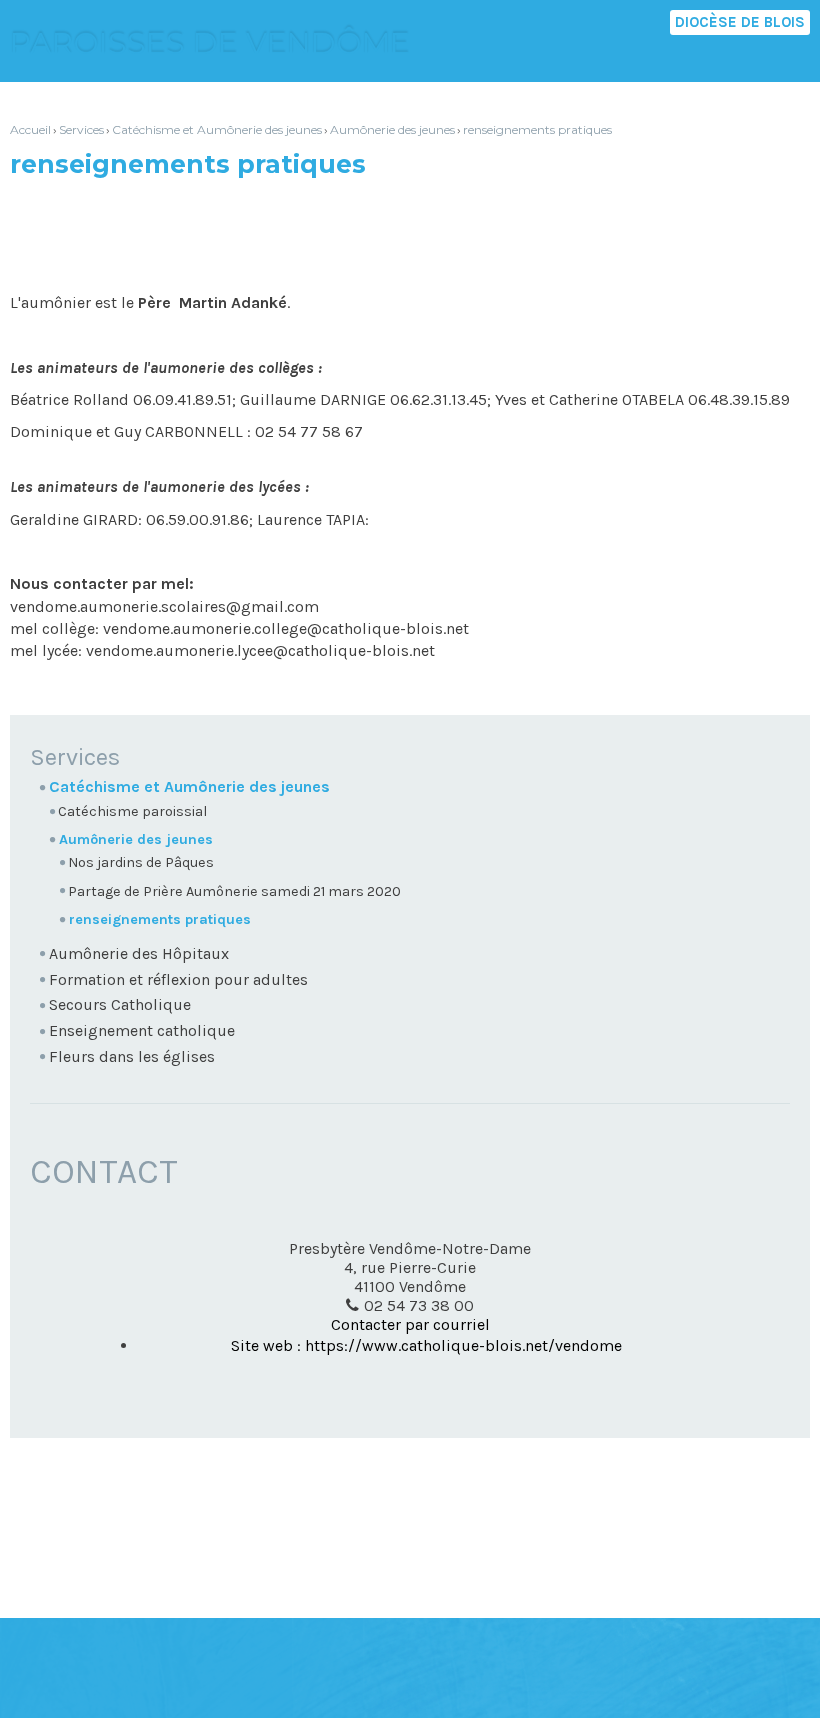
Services (81, 129)
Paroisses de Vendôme (210, 43)
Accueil (30, 129)
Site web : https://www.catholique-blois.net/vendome (426, 1345)
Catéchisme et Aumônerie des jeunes (217, 129)
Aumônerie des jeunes (392, 129)
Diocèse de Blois (740, 22)
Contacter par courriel (410, 1324)
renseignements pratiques (537, 129)
